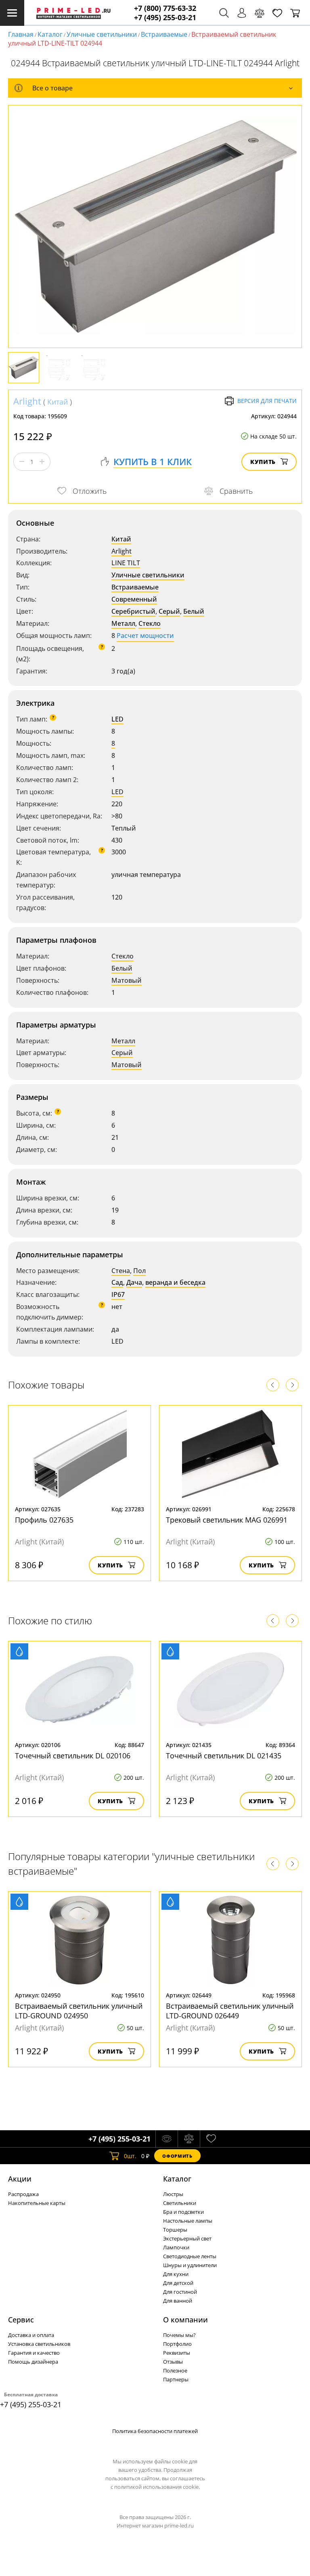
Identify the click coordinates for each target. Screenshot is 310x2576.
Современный (134, 599)
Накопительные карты (37, 2203)
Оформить (177, 2156)
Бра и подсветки (183, 2212)
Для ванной (178, 2301)
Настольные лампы (188, 2221)
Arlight (27, 401)
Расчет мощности (145, 636)
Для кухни (176, 2274)
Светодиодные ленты (190, 2256)
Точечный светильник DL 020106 (73, 1756)
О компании (185, 2320)
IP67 (118, 1294)
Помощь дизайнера (33, 2362)
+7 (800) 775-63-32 (165, 8)
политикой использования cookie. (157, 2487)
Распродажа (23, 2194)
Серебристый (133, 611)
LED (117, 719)
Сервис (21, 2320)
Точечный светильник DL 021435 (224, 1756)
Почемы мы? (179, 2335)
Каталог (50, 34)
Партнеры (176, 2379)
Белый (194, 611)
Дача (134, 1282)
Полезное (175, 2370)
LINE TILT (126, 563)
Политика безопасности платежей (155, 2431)
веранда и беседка (175, 1282)
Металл (123, 623)
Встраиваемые (164, 34)
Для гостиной (180, 2292)
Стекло (150, 623)
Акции (20, 2179)
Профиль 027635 (44, 1520)
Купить (263, 462)
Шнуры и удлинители (190, 2265)
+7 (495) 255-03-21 (165, 18)
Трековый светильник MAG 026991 (227, 1520)
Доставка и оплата (31, 2335)
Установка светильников (39, 2344)
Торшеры (175, 2230)
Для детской (178, 2283)
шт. (130, 2156)
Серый (169, 611)
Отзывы (173, 2362)
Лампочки (176, 2247)
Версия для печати (267, 401)
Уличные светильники (102, 34)
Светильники (180, 2203)
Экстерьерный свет (187, 2238)
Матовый (127, 980)
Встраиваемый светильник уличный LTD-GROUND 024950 (79, 2011)
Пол (139, 1271)
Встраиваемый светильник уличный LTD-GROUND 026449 (230, 2011)
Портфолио (177, 2344)
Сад (117, 1282)
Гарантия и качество (34, 2353)
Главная (21, 34)
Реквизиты (177, 2353)
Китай (58, 402)
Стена (121, 1271)
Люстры (173, 2194)
